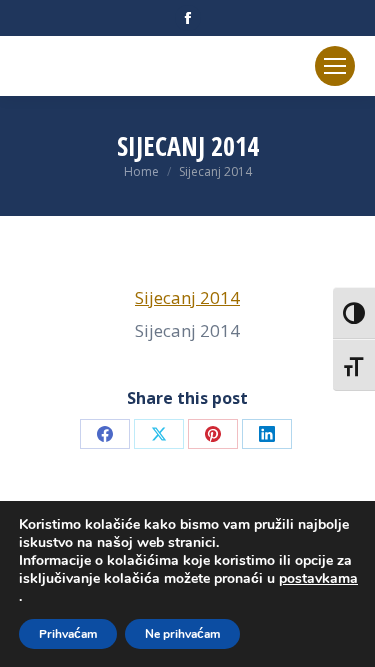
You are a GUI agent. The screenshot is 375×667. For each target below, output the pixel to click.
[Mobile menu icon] (335, 66)
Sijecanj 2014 (187, 297)
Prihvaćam (68, 634)
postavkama (318, 579)
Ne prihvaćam (182, 634)
